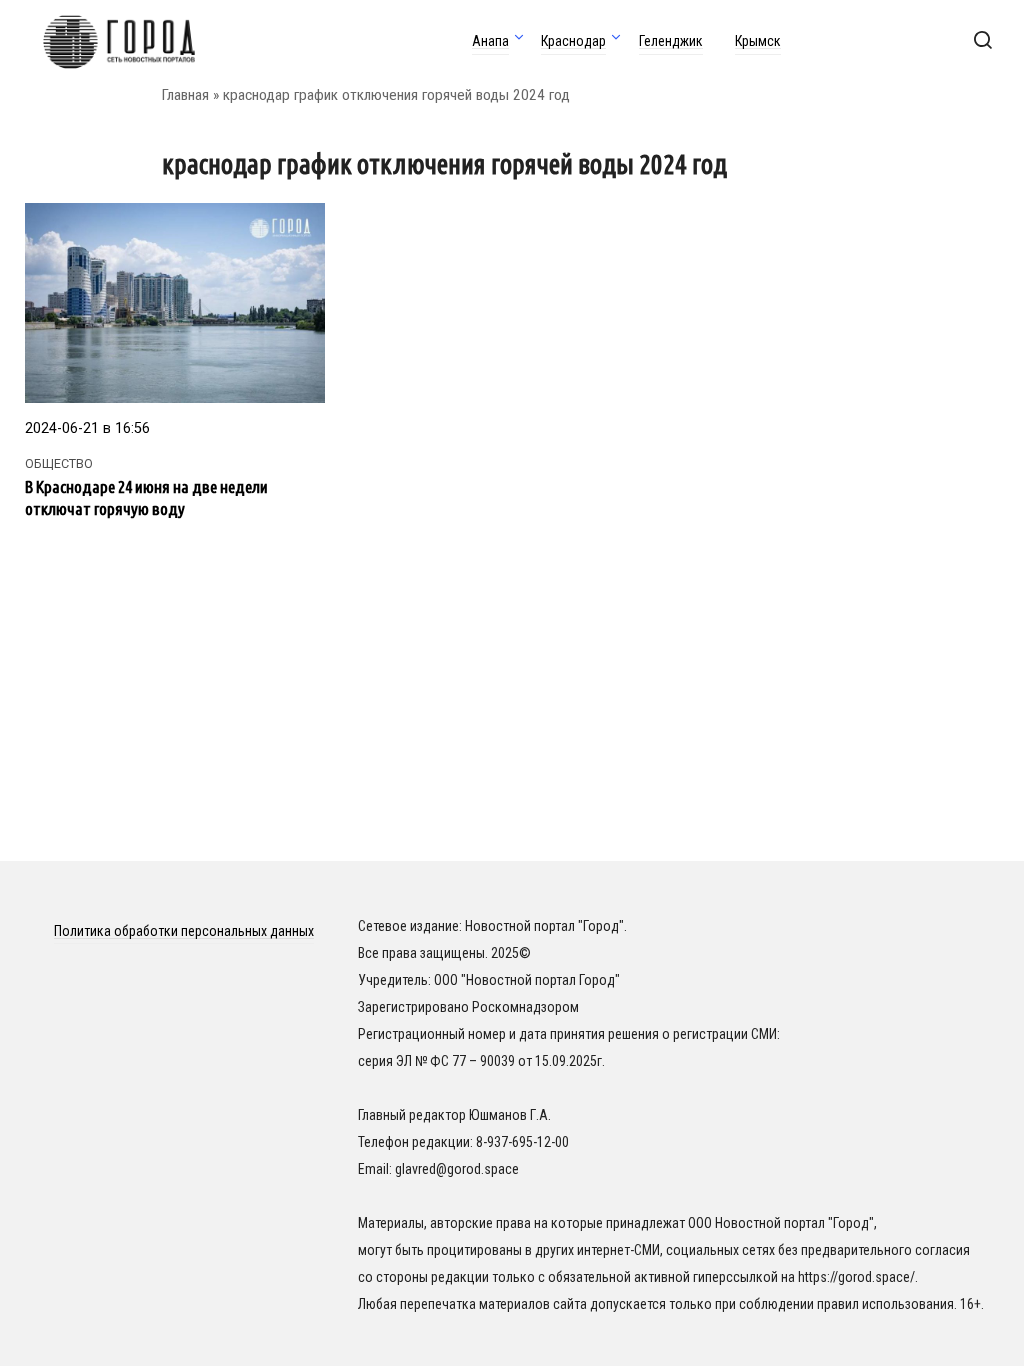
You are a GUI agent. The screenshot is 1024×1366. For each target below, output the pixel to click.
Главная (185, 95)
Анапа (490, 41)
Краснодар (573, 41)
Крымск (758, 41)
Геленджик (671, 41)
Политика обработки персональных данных (184, 931)
